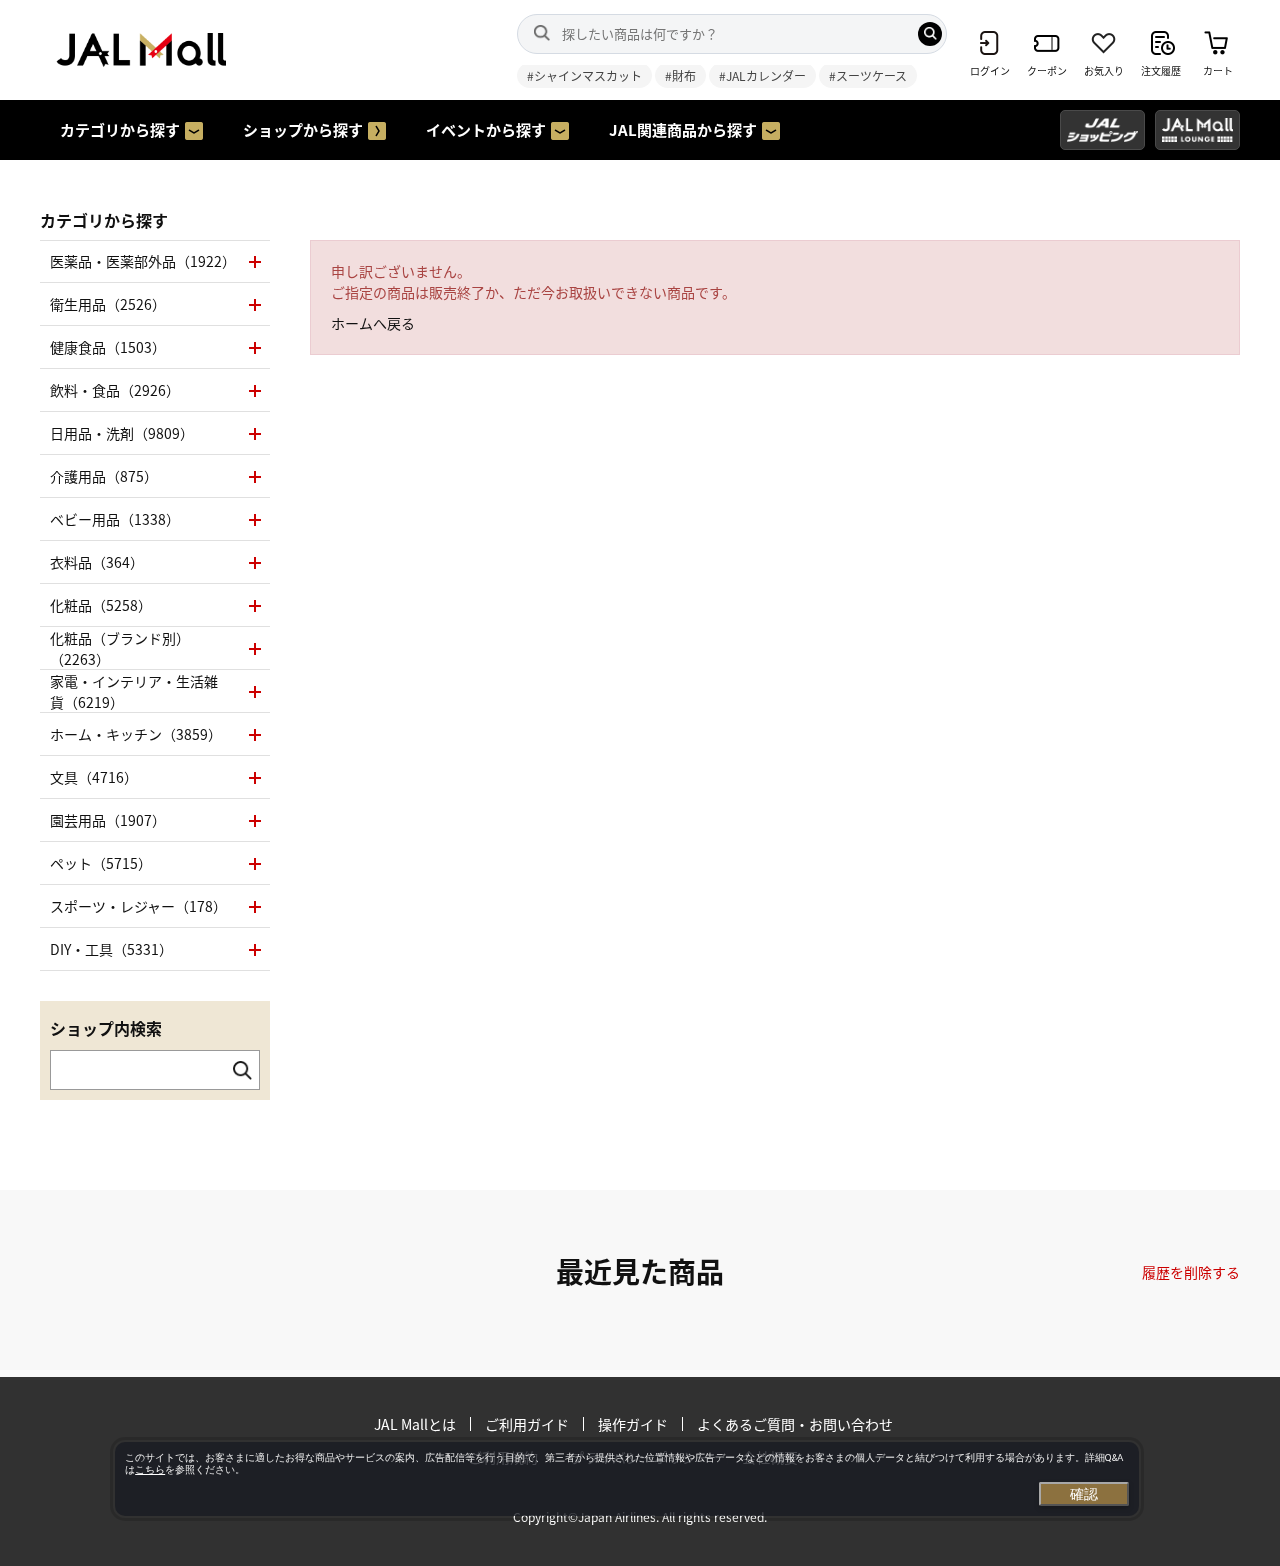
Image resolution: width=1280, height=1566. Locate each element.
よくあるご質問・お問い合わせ (795, 1424)
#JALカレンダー (762, 75)
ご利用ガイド (527, 1424)
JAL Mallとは (415, 1424)
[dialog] (627, 1479)
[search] (930, 34)
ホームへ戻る (373, 323)
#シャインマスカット (584, 75)
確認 (1084, 1494)
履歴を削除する (1191, 1272)
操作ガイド (633, 1424)
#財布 (680, 75)
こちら (150, 1469)
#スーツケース (868, 75)
